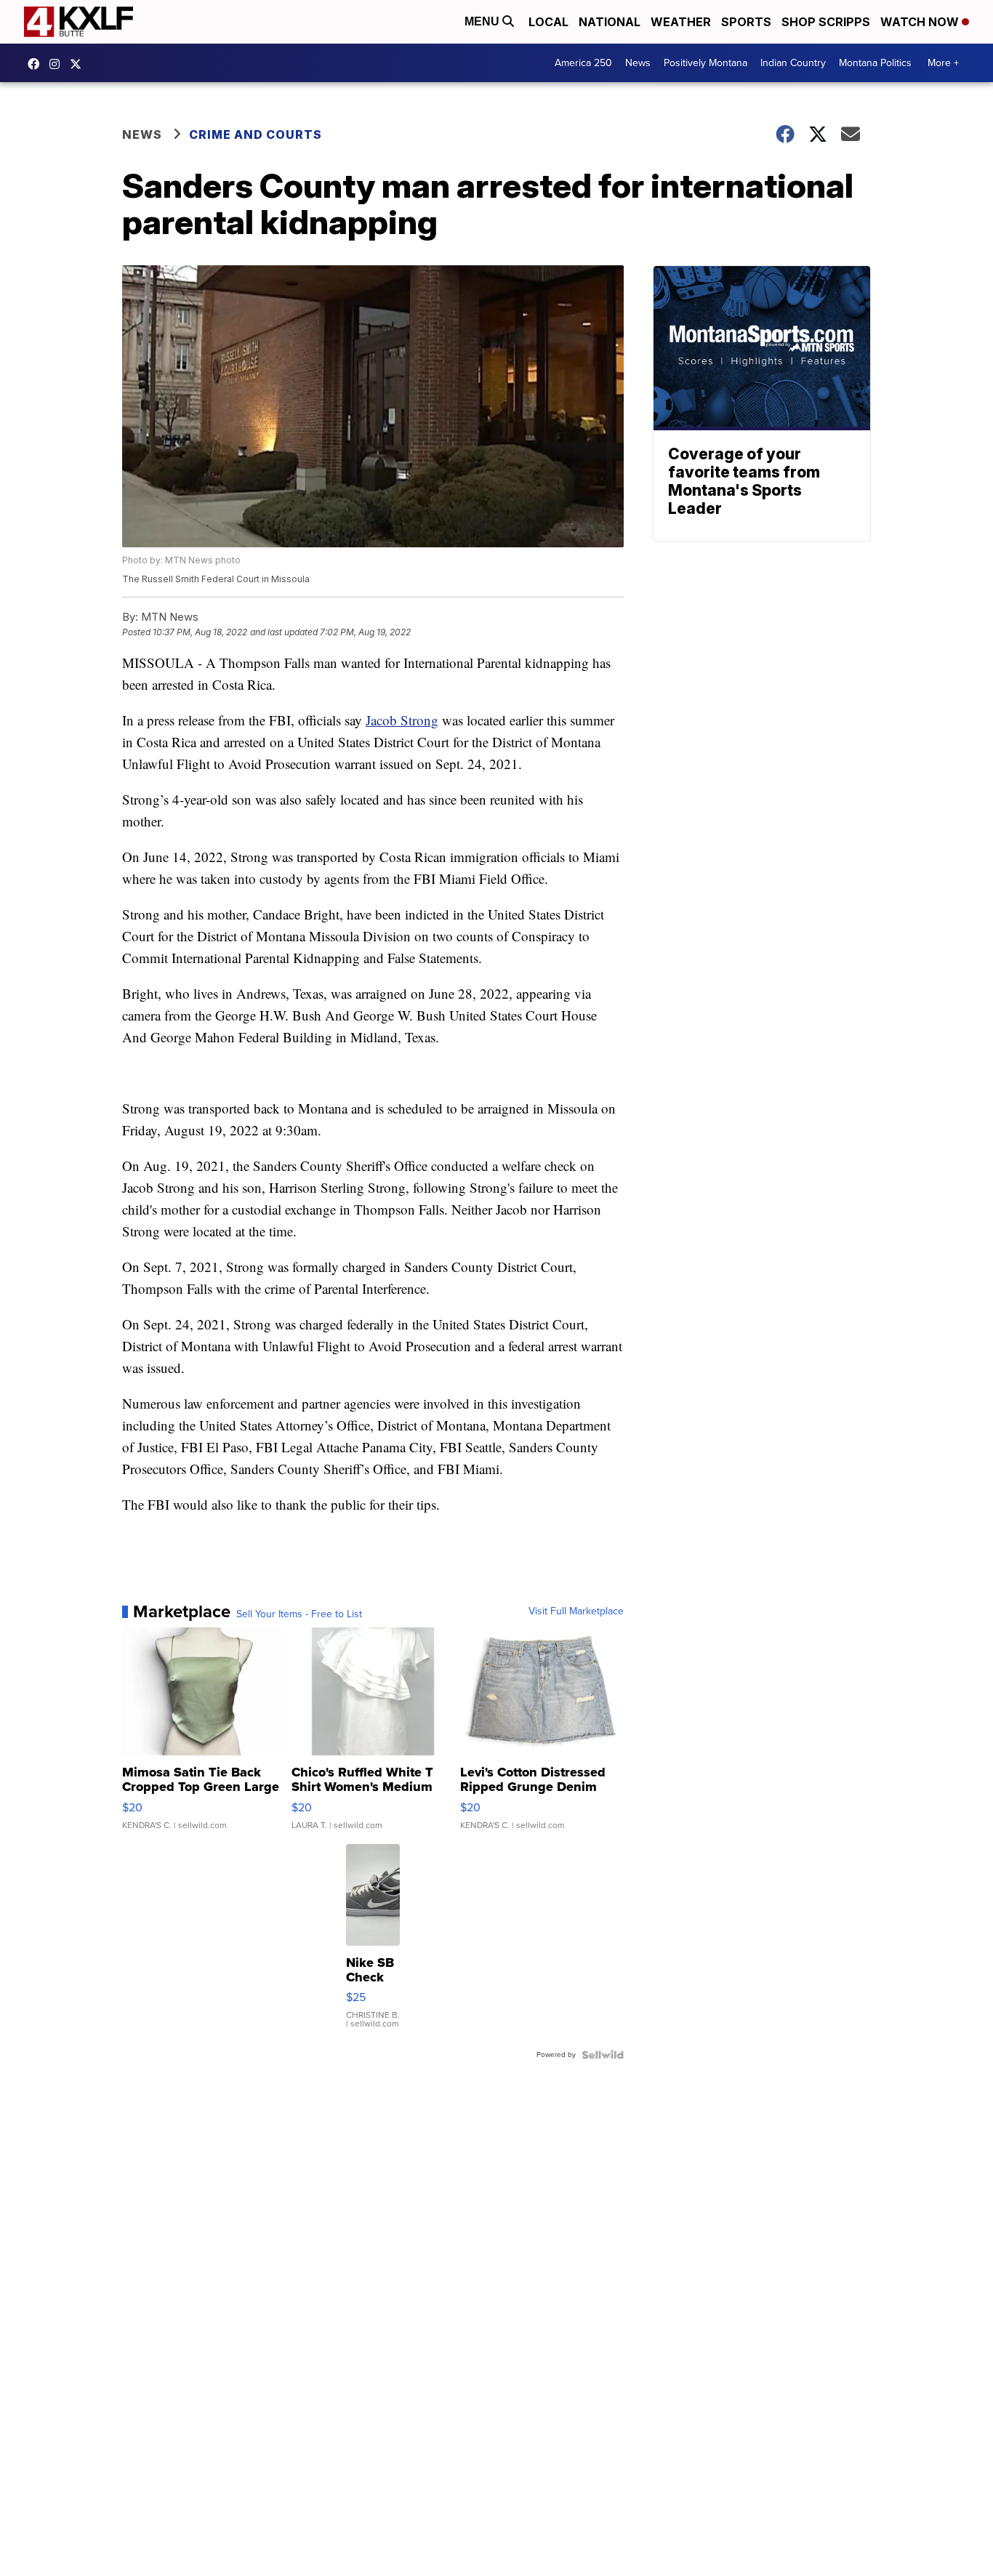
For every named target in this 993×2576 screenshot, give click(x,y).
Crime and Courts (256, 134)
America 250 (583, 63)
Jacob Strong (402, 720)
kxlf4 (37, 64)
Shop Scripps (826, 22)
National (610, 22)
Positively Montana (705, 63)
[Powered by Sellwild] (603, 2055)
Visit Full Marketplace (576, 1611)
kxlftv (58, 64)
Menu (483, 21)
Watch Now (921, 22)
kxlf (79, 64)
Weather (681, 22)
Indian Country (793, 63)
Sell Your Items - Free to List (299, 1614)
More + (943, 63)
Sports (746, 22)
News (638, 63)
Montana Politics (875, 63)
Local (548, 22)
